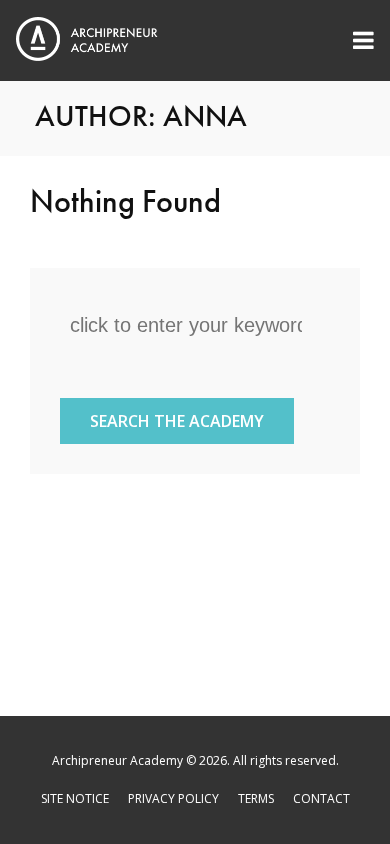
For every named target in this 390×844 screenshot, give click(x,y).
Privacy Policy (173, 798)
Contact (321, 798)
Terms (256, 798)
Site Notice (75, 798)
